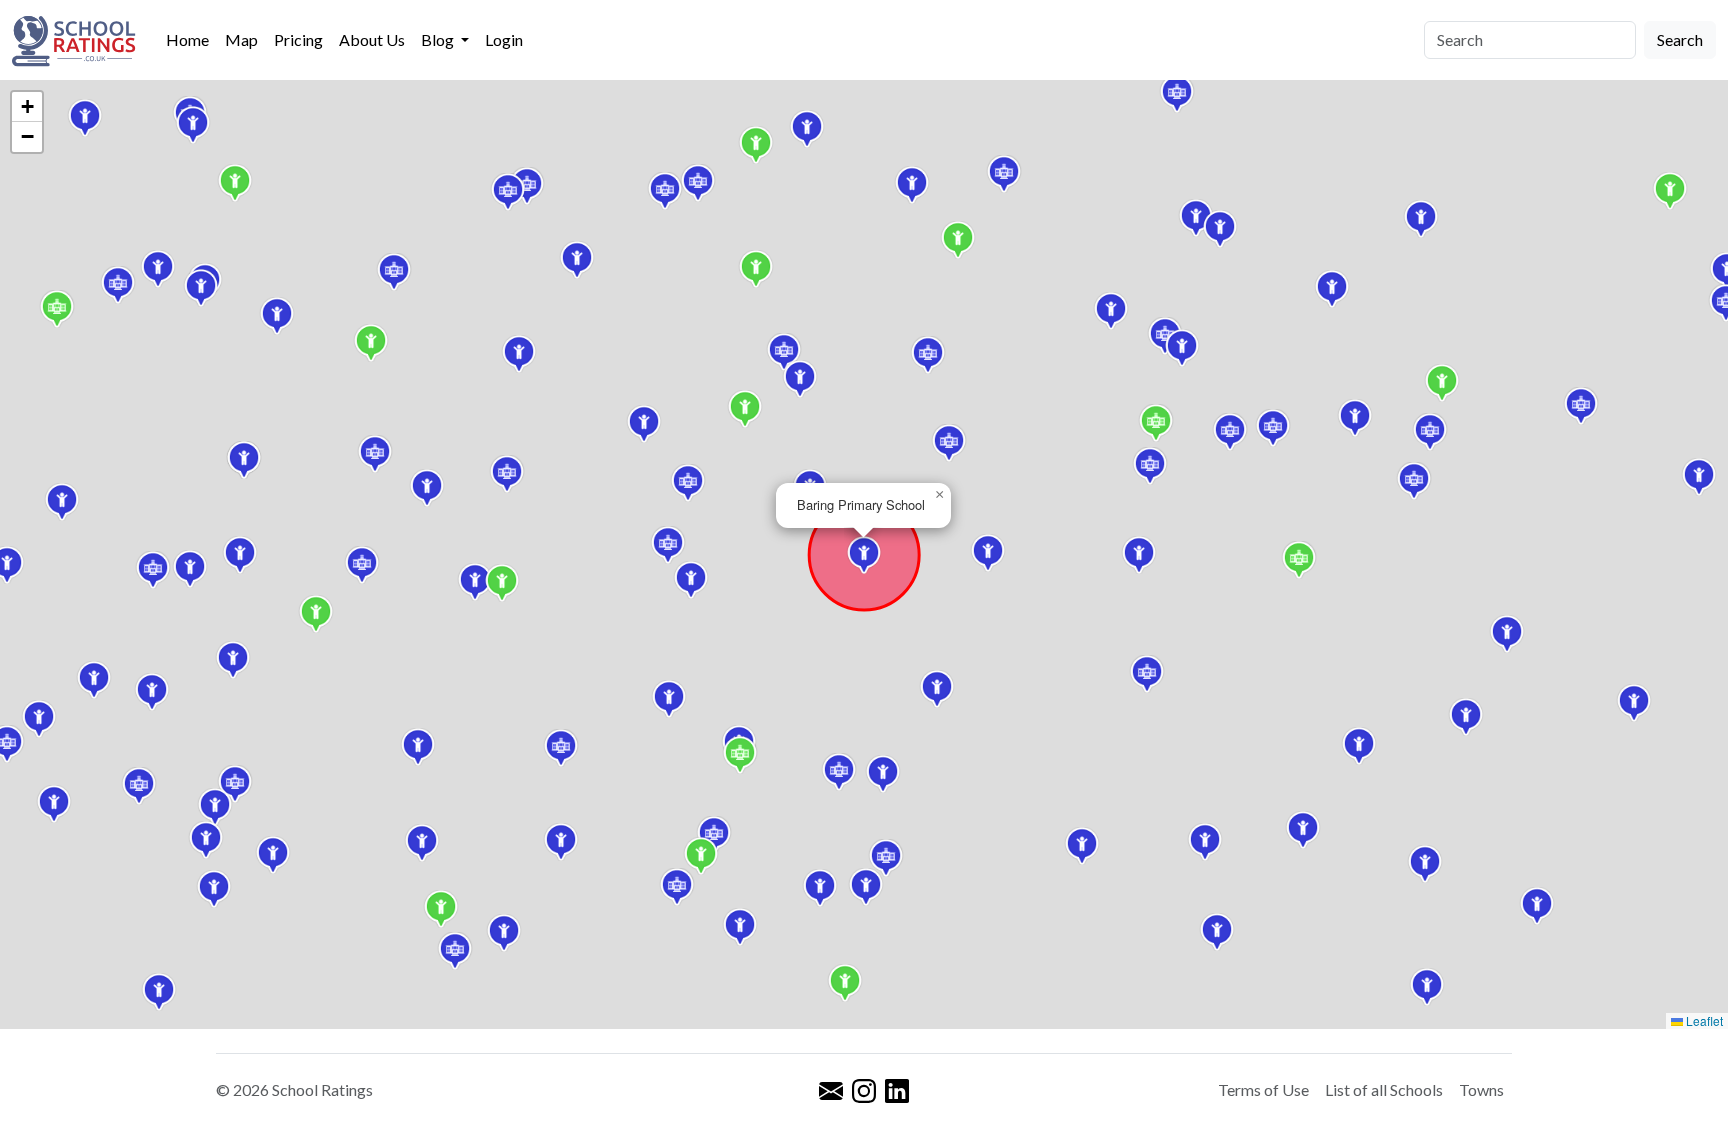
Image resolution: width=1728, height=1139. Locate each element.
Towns (1481, 1089)
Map (241, 39)
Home (187, 39)
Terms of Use (1263, 1089)
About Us (372, 39)
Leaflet (1703, 1020)
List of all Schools (1384, 1089)
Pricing (298, 39)
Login (504, 39)
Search (1680, 39)
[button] (1111, 311)
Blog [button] (439, 39)
